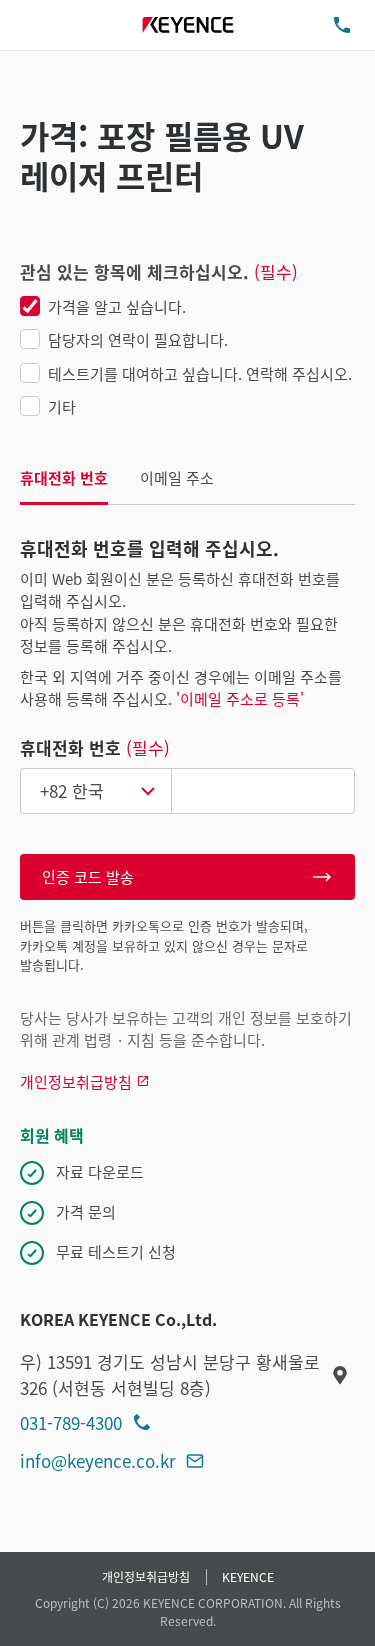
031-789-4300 (71, 1422)
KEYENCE (248, 1576)
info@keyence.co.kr (98, 1460)
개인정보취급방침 (146, 1576)
